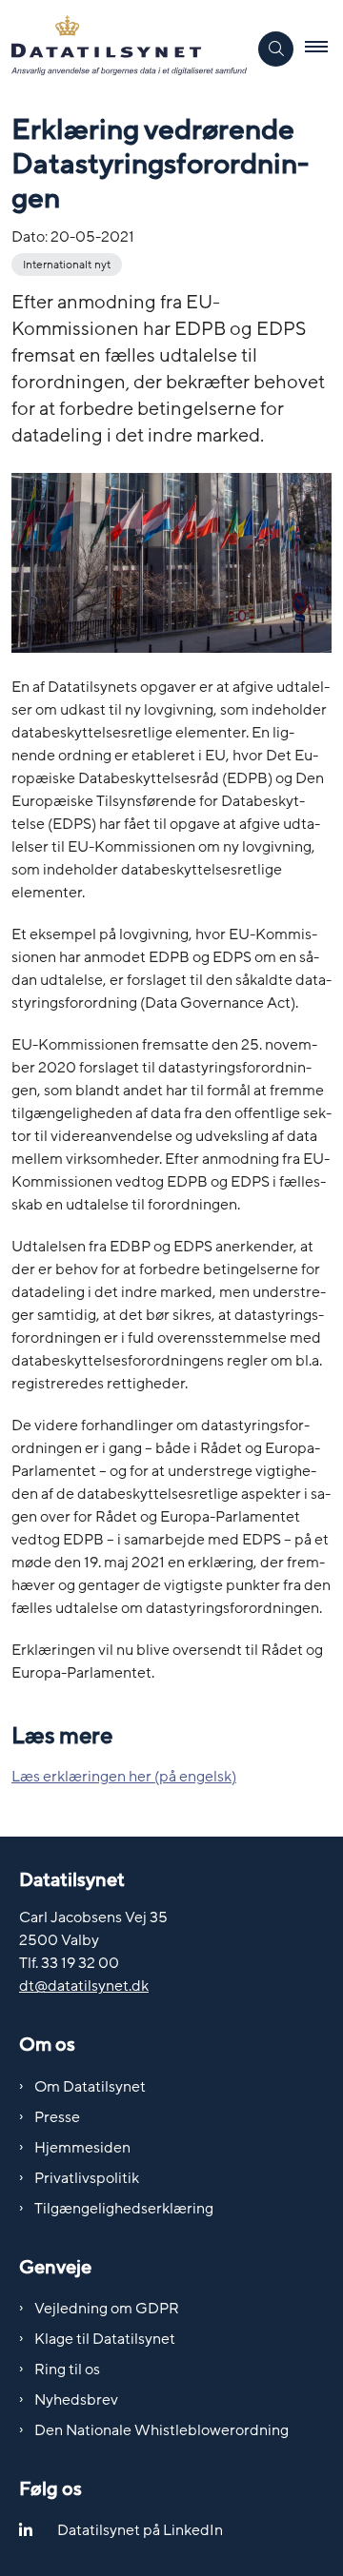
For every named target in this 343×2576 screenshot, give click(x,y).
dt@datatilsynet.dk (84, 1986)
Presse (57, 2117)
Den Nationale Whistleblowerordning (161, 2430)
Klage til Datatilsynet (105, 2339)
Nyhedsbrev (76, 2400)
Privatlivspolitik (87, 2178)
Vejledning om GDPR (107, 2309)
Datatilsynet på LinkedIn (140, 2530)
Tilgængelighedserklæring (124, 2209)
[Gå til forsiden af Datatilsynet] (123, 49)
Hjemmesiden (82, 2148)
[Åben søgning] (276, 49)
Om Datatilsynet (90, 2087)
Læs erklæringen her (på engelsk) (124, 1777)
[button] (324, 49)
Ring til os (67, 2370)
